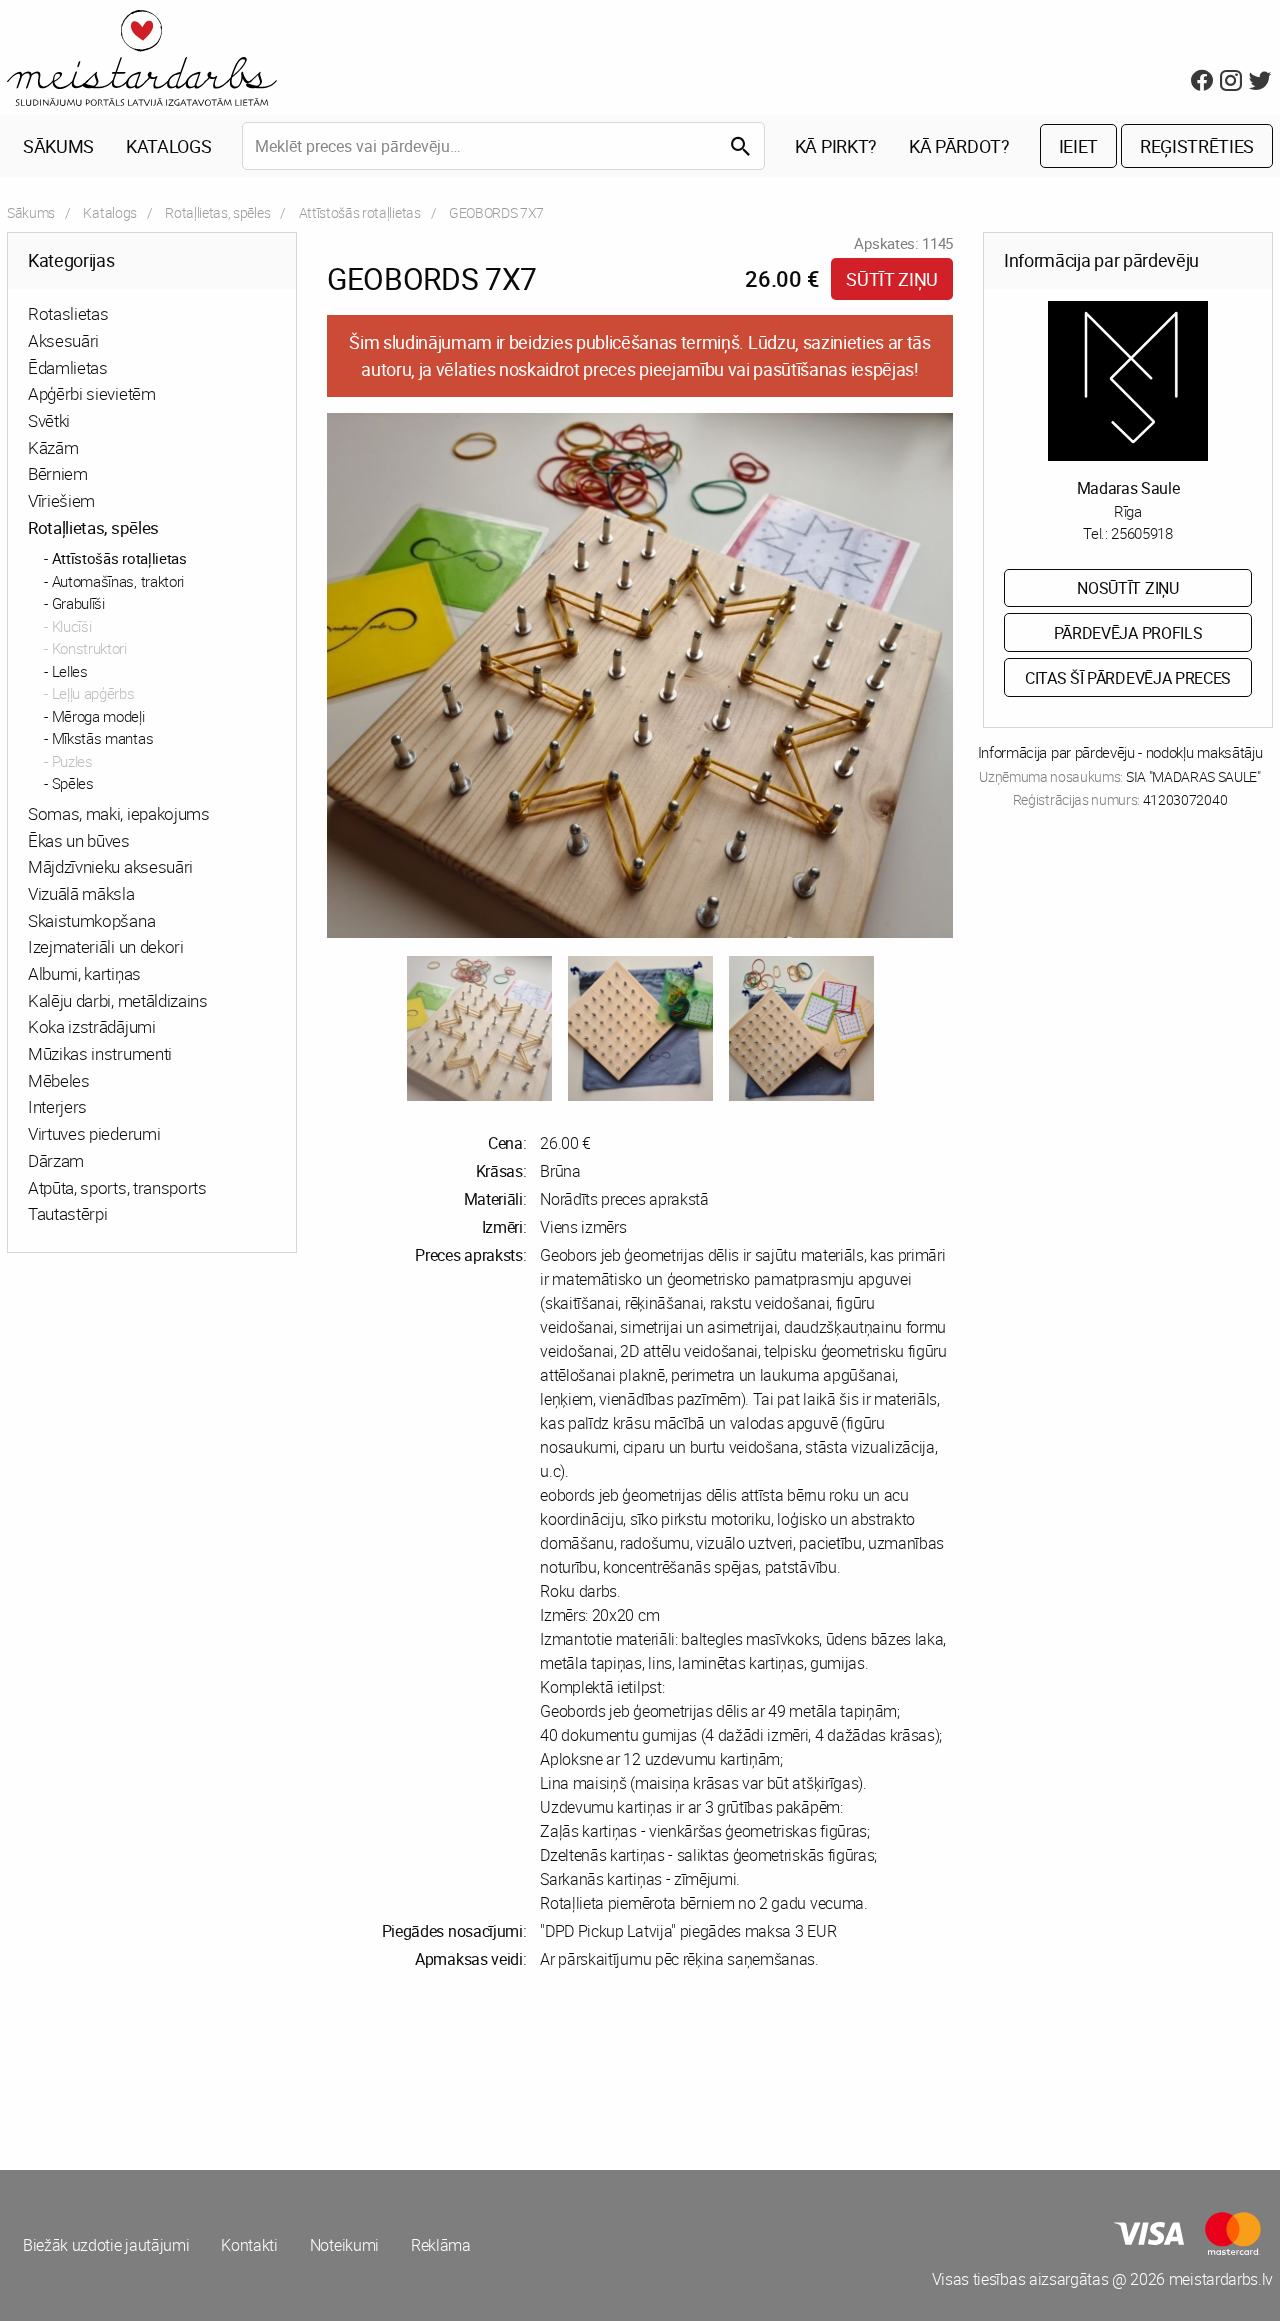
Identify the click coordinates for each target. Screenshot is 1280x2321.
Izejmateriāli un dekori (106, 946)
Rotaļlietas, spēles (217, 212)
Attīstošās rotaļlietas (360, 212)
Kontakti (249, 2245)
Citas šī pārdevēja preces (1128, 678)
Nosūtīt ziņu (1127, 588)
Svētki (49, 420)
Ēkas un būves (79, 840)
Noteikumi (344, 2245)
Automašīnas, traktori (118, 581)
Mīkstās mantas (103, 738)
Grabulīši (78, 603)
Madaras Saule (1128, 488)
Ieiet (1078, 146)
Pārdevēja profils (1128, 633)
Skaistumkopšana (91, 920)
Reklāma (441, 2245)
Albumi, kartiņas (84, 973)
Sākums (58, 146)
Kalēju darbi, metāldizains (118, 1000)
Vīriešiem (61, 500)
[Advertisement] (320, 2070)
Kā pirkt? (836, 146)
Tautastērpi (67, 1213)
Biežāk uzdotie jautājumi (106, 2245)
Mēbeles (59, 1080)
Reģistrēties (1197, 146)
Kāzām (53, 447)
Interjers (57, 1106)
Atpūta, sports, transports (117, 1187)
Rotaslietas (68, 313)
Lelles (70, 671)
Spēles (73, 783)
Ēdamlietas (68, 367)
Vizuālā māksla (81, 893)
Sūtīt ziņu (892, 279)
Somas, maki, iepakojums (119, 813)
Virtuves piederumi (94, 1133)
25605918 (1141, 533)
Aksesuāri (63, 340)
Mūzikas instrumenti (100, 1053)
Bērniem (58, 473)
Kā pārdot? (959, 146)
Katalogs (168, 146)
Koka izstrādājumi (92, 1026)
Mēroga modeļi (98, 716)
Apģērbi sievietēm (92, 393)
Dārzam (56, 1160)
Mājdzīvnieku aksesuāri (110, 866)
